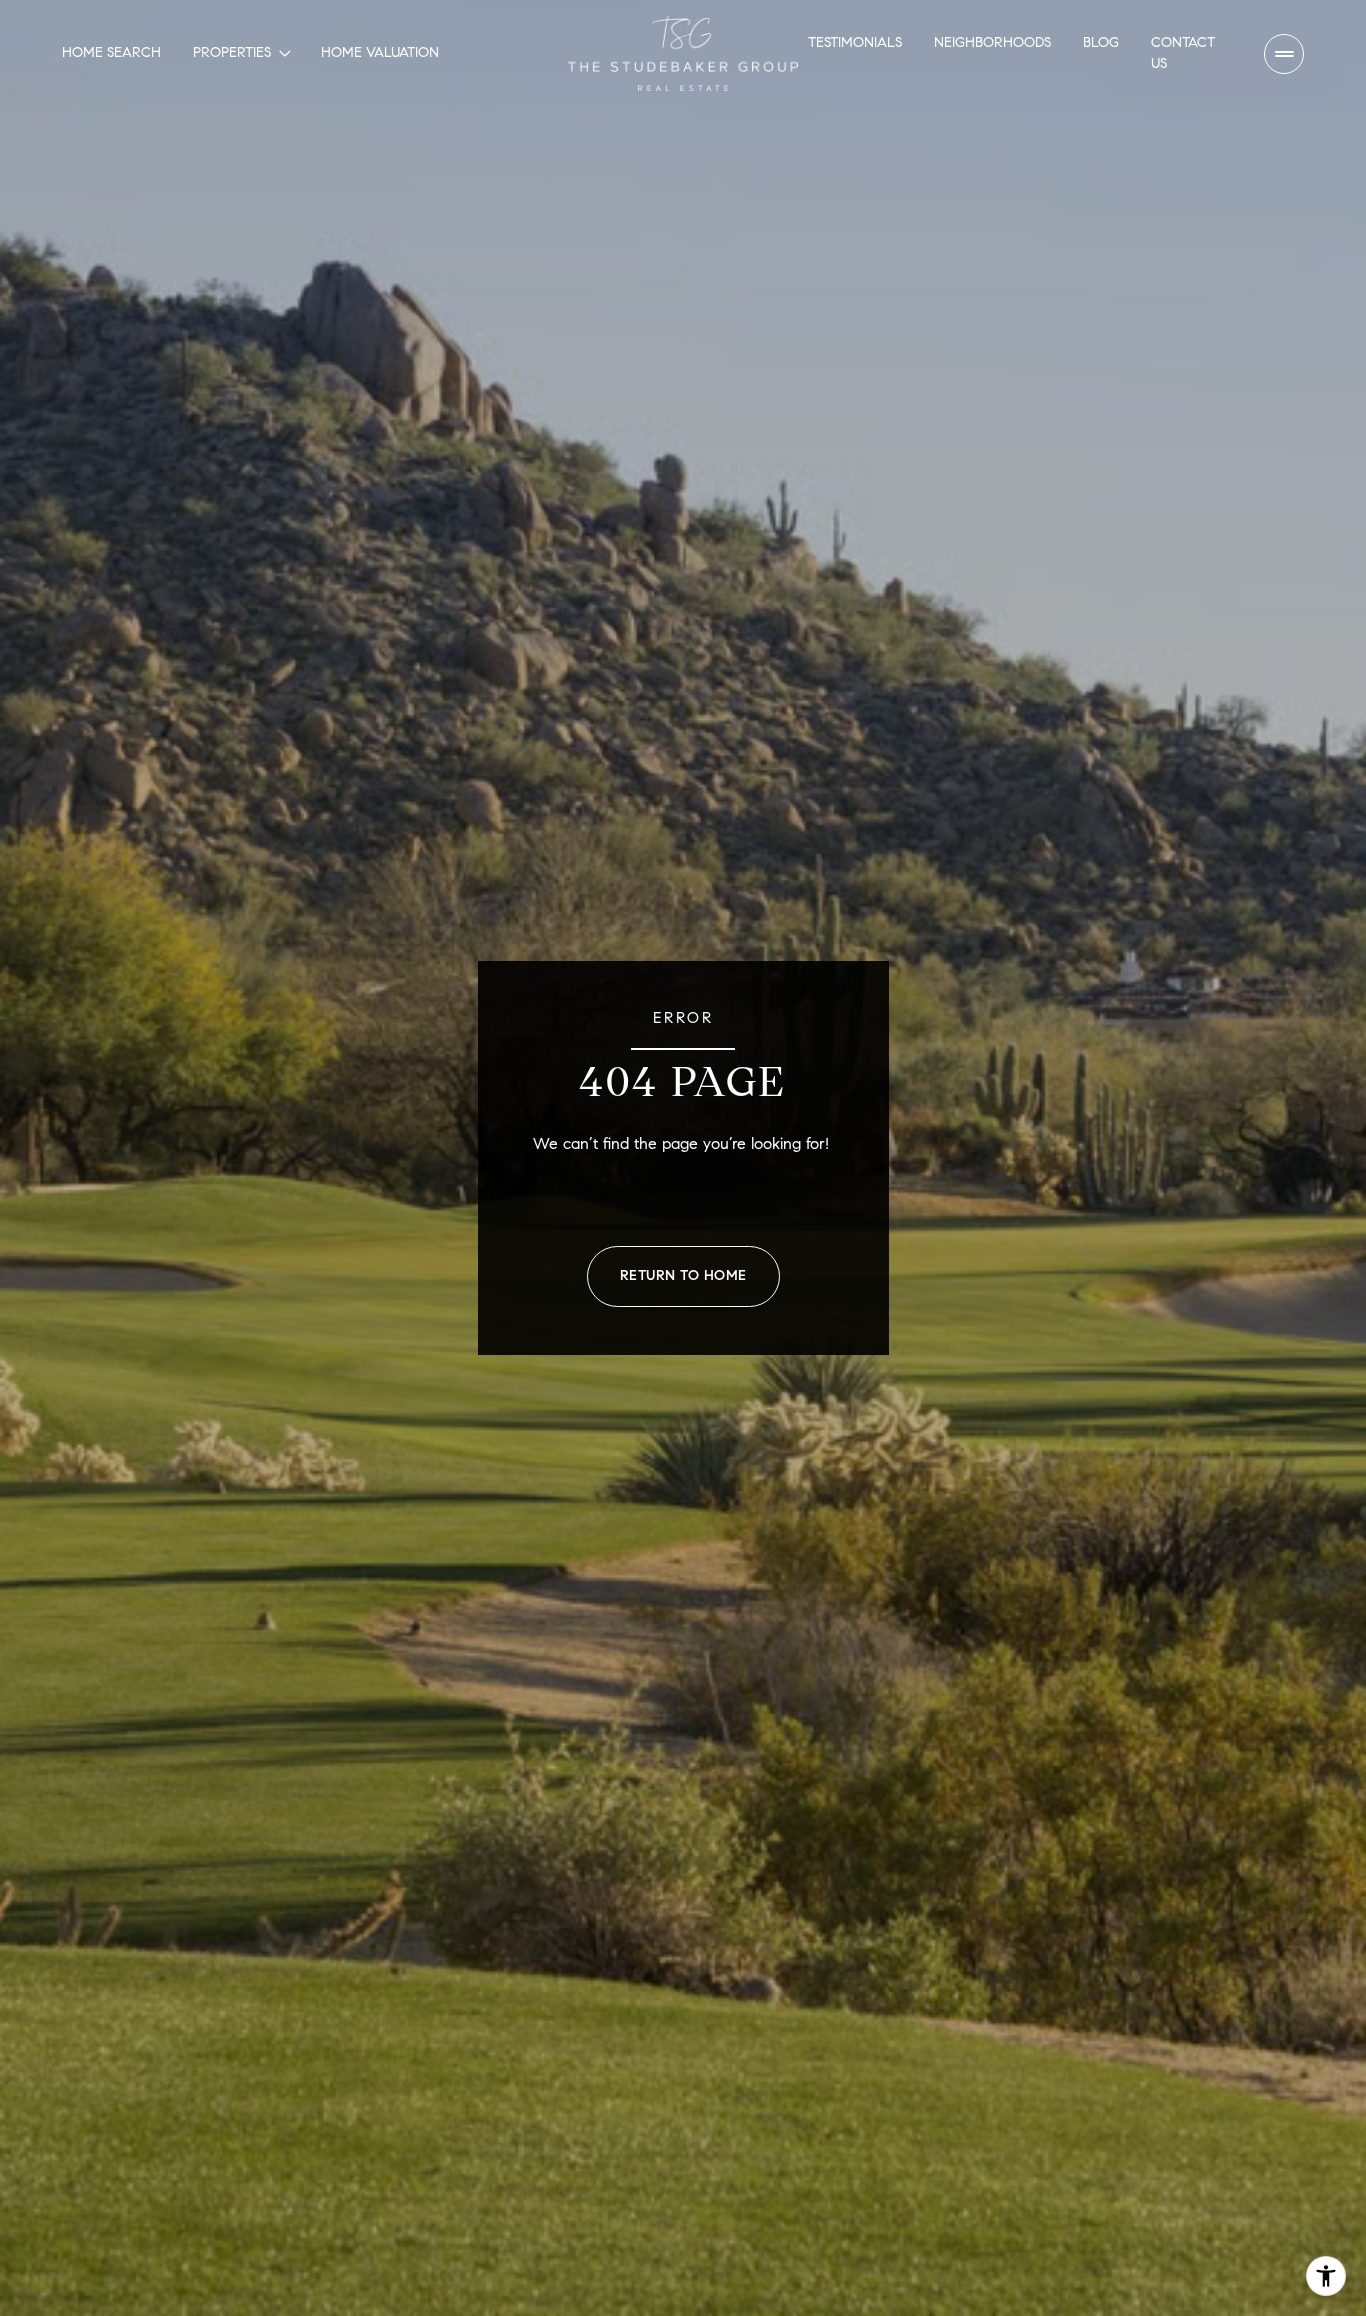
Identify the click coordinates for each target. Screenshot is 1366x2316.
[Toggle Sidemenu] (1284, 54)
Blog (1101, 42)
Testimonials (855, 42)
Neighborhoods (992, 42)
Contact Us (1183, 52)
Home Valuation (380, 52)
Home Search (111, 52)
